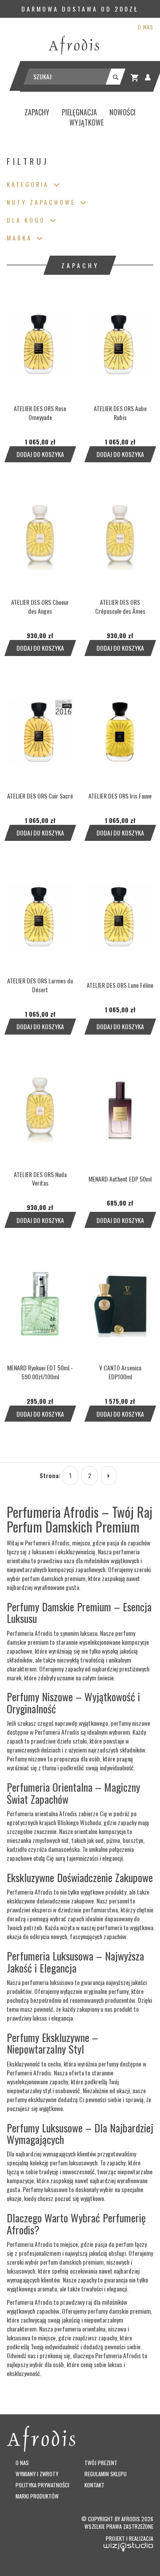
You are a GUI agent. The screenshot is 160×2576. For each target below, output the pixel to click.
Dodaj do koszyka (40, 454)
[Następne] (109, 1475)
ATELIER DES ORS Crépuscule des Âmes (120, 606)
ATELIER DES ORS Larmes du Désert (40, 985)
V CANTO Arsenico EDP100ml (120, 1372)
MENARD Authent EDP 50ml (120, 1179)
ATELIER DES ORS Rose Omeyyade (40, 413)
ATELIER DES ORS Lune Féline (120, 985)
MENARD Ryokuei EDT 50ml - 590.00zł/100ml (40, 1372)
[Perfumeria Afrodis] (74, 45)
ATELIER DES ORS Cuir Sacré (40, 796)
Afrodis (131, 2519)
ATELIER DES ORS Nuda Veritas (40, 1179)
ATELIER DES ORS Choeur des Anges (40, 606)
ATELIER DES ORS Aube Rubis (120, 413)
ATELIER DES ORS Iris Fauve (120, 796)
